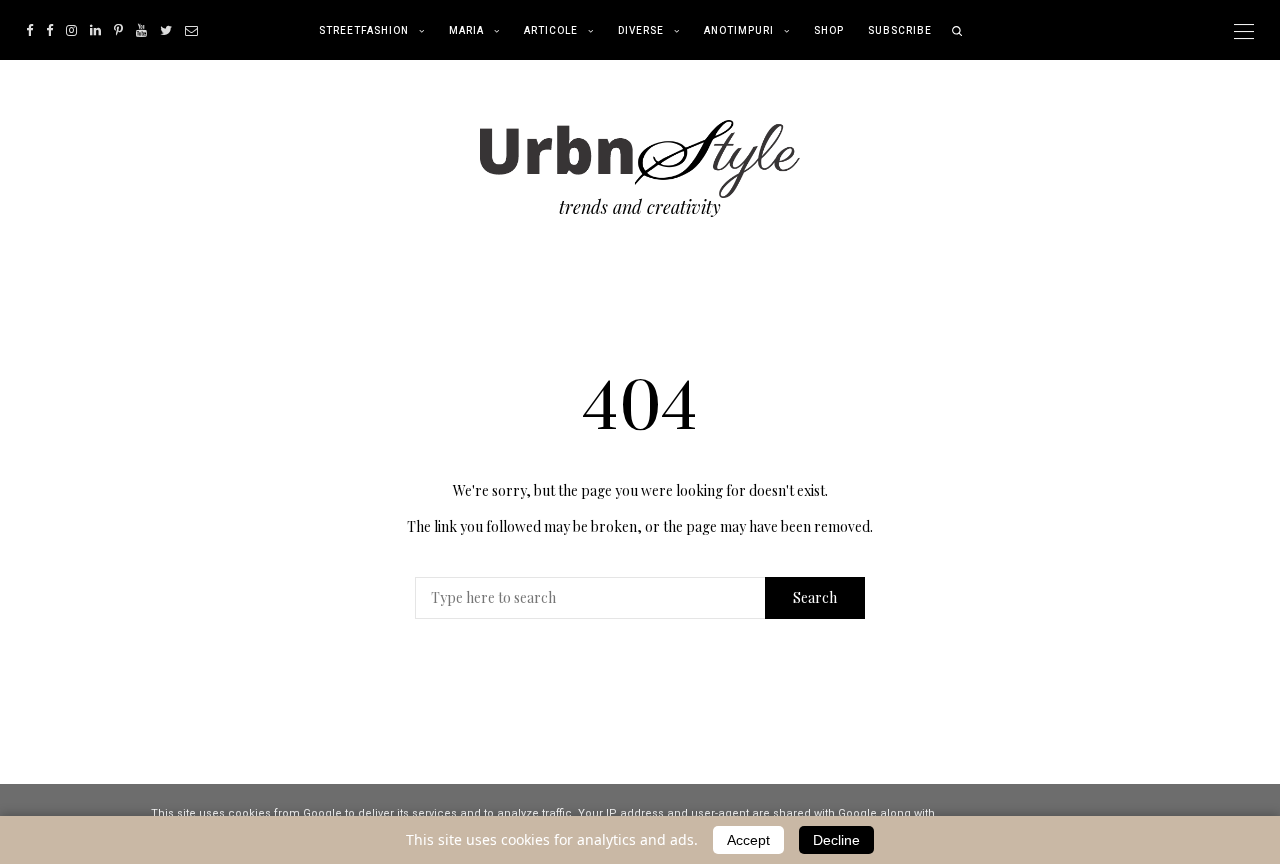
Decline (836, 840)
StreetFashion (364, 31)
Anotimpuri (739, 31)
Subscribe (900, 31)
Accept (748, 840)
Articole (551, 31)
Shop (829, 31)
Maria (466, 31)
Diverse (641, 31)
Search (815, 597)
